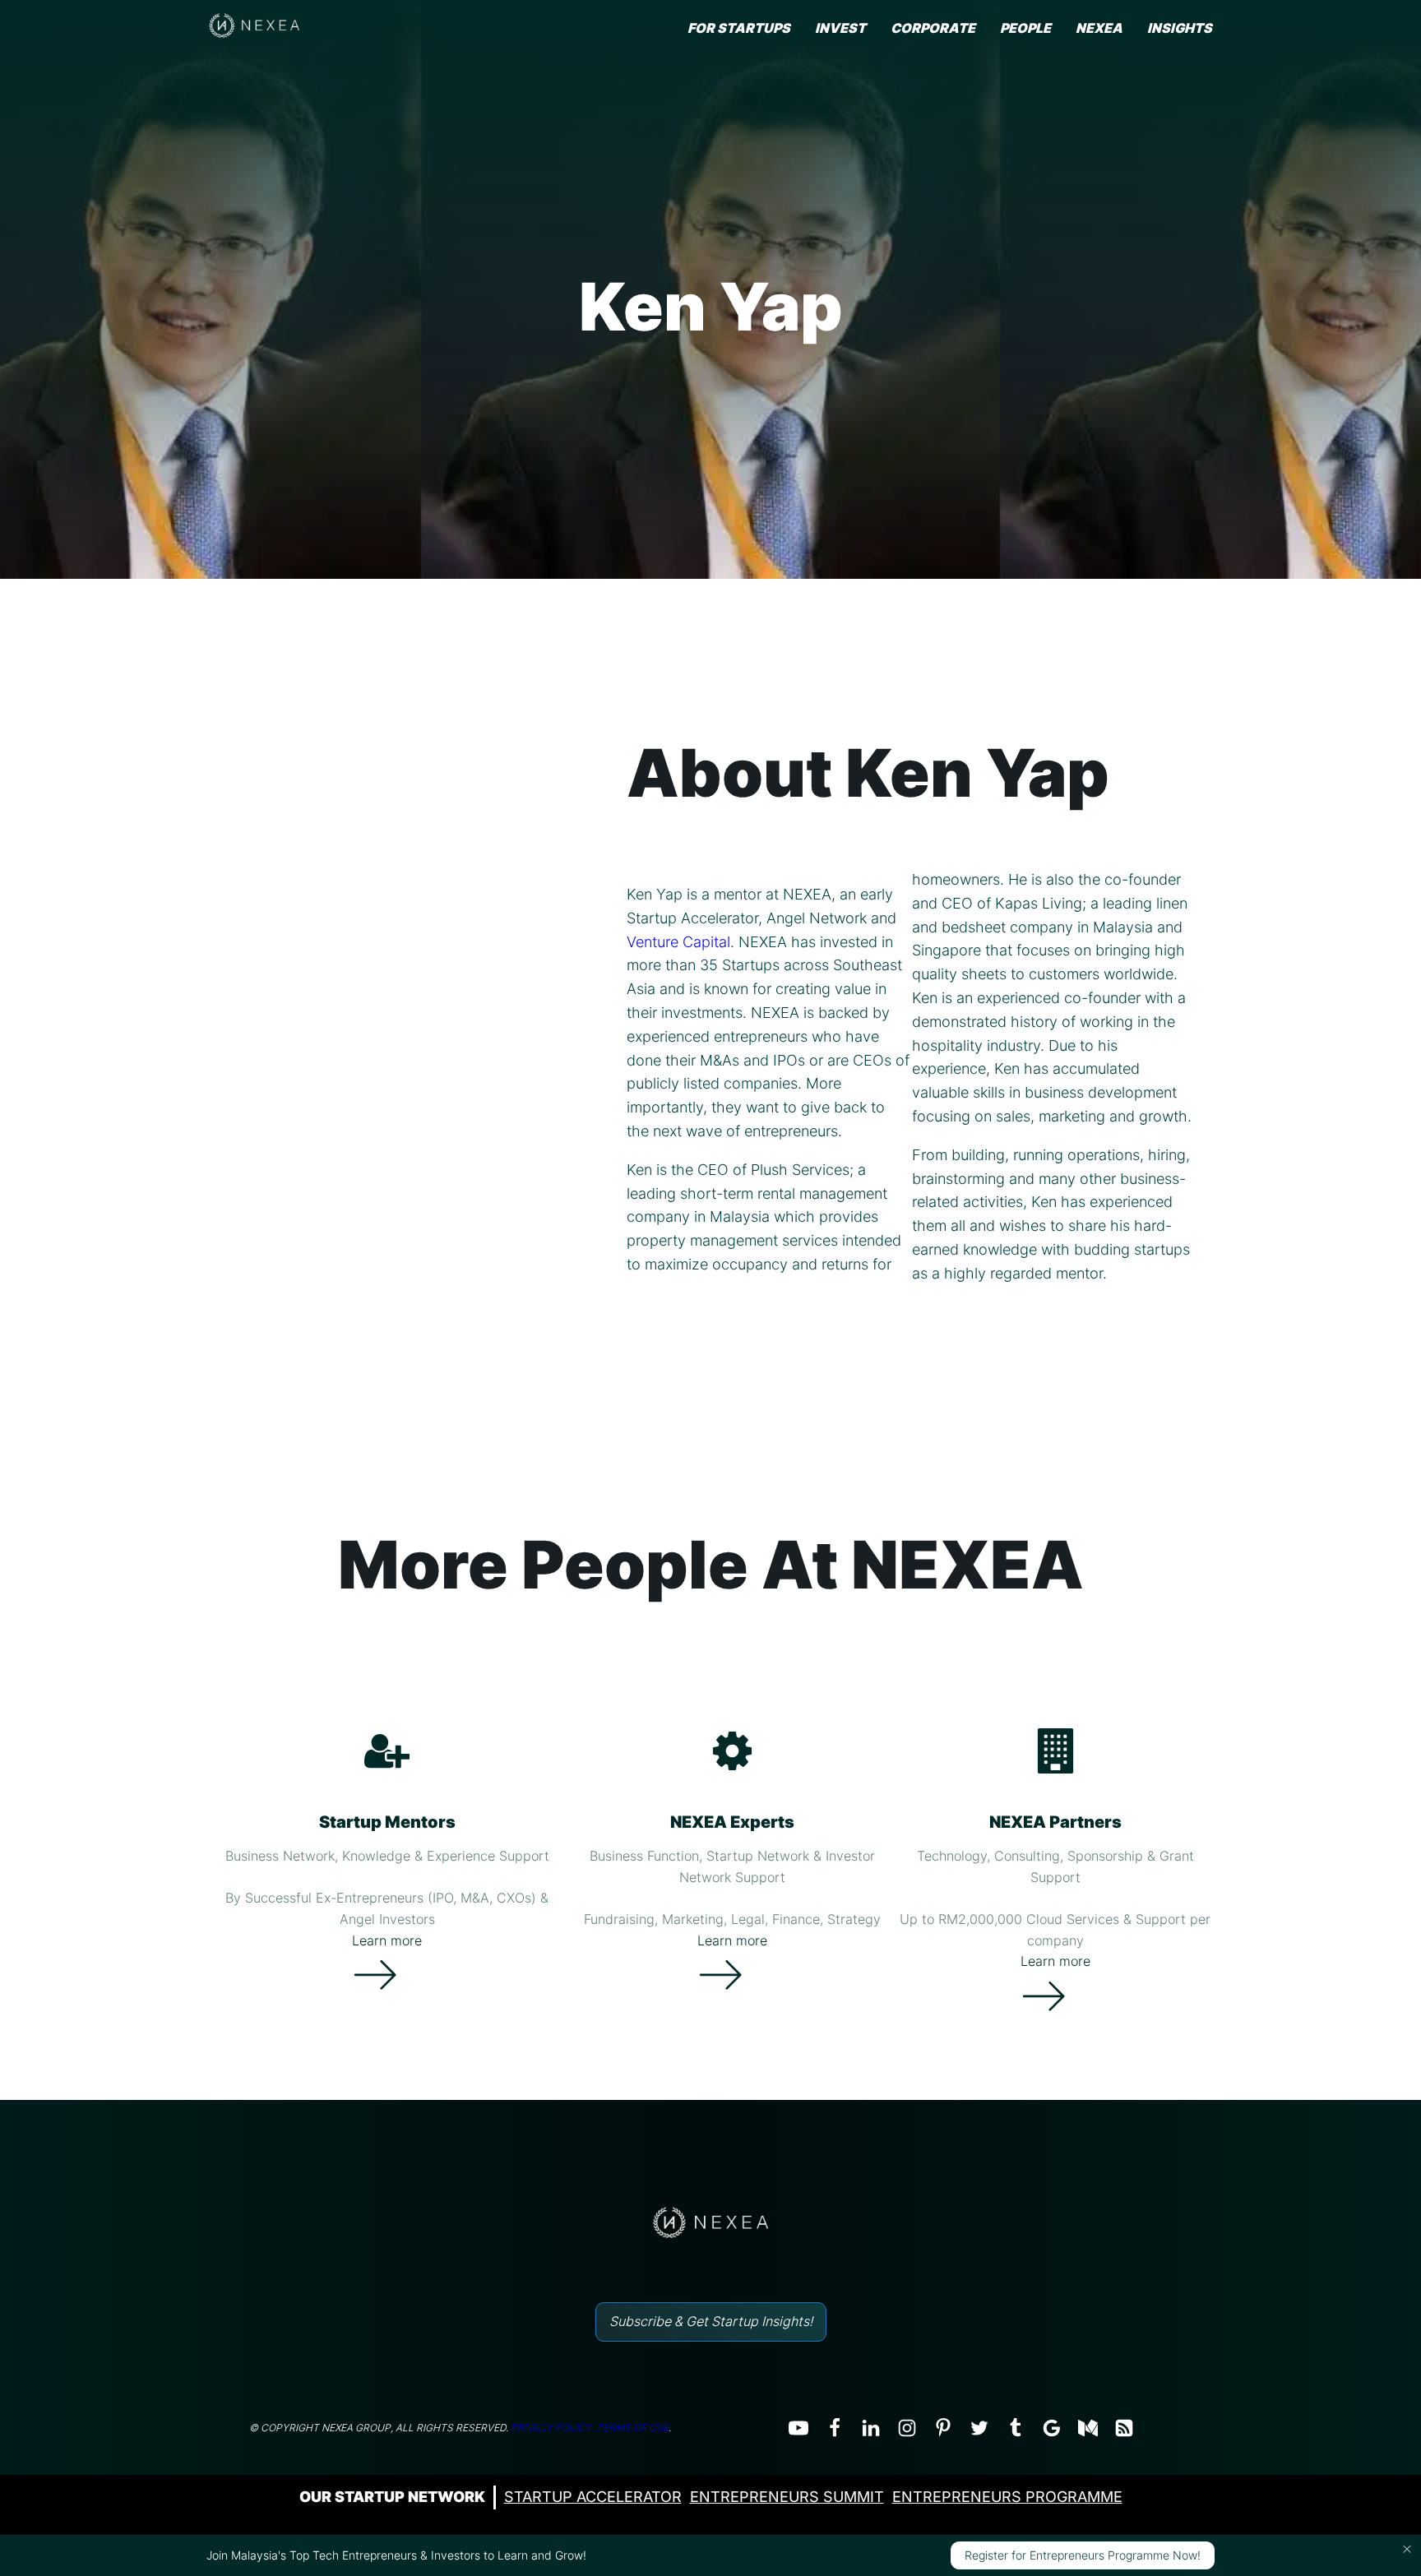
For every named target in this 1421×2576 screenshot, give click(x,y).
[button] (1407, 2549)
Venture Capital (678, 942)
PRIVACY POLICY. (552, 2428)
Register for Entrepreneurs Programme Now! (1083, 2555)
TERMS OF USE (632, 2428)
